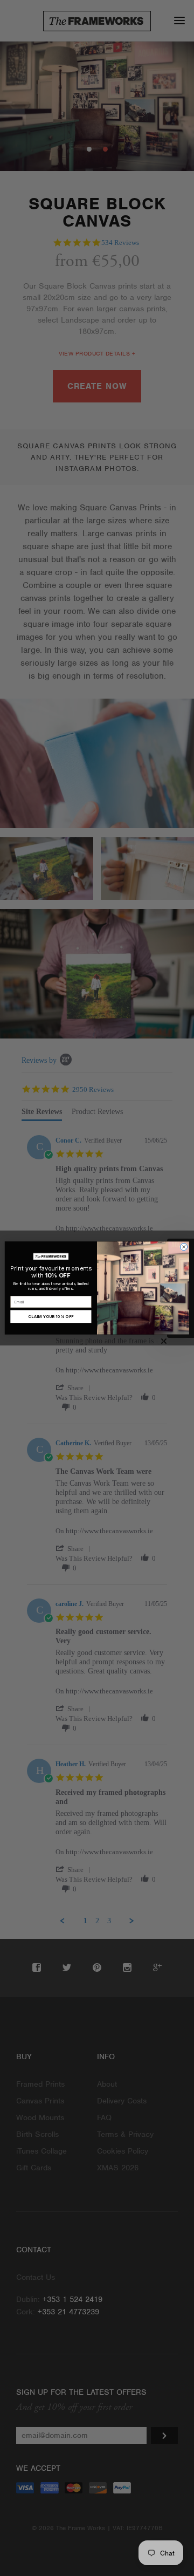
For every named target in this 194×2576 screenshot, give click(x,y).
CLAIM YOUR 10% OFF (51, 1317)
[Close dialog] (184, 1247)
